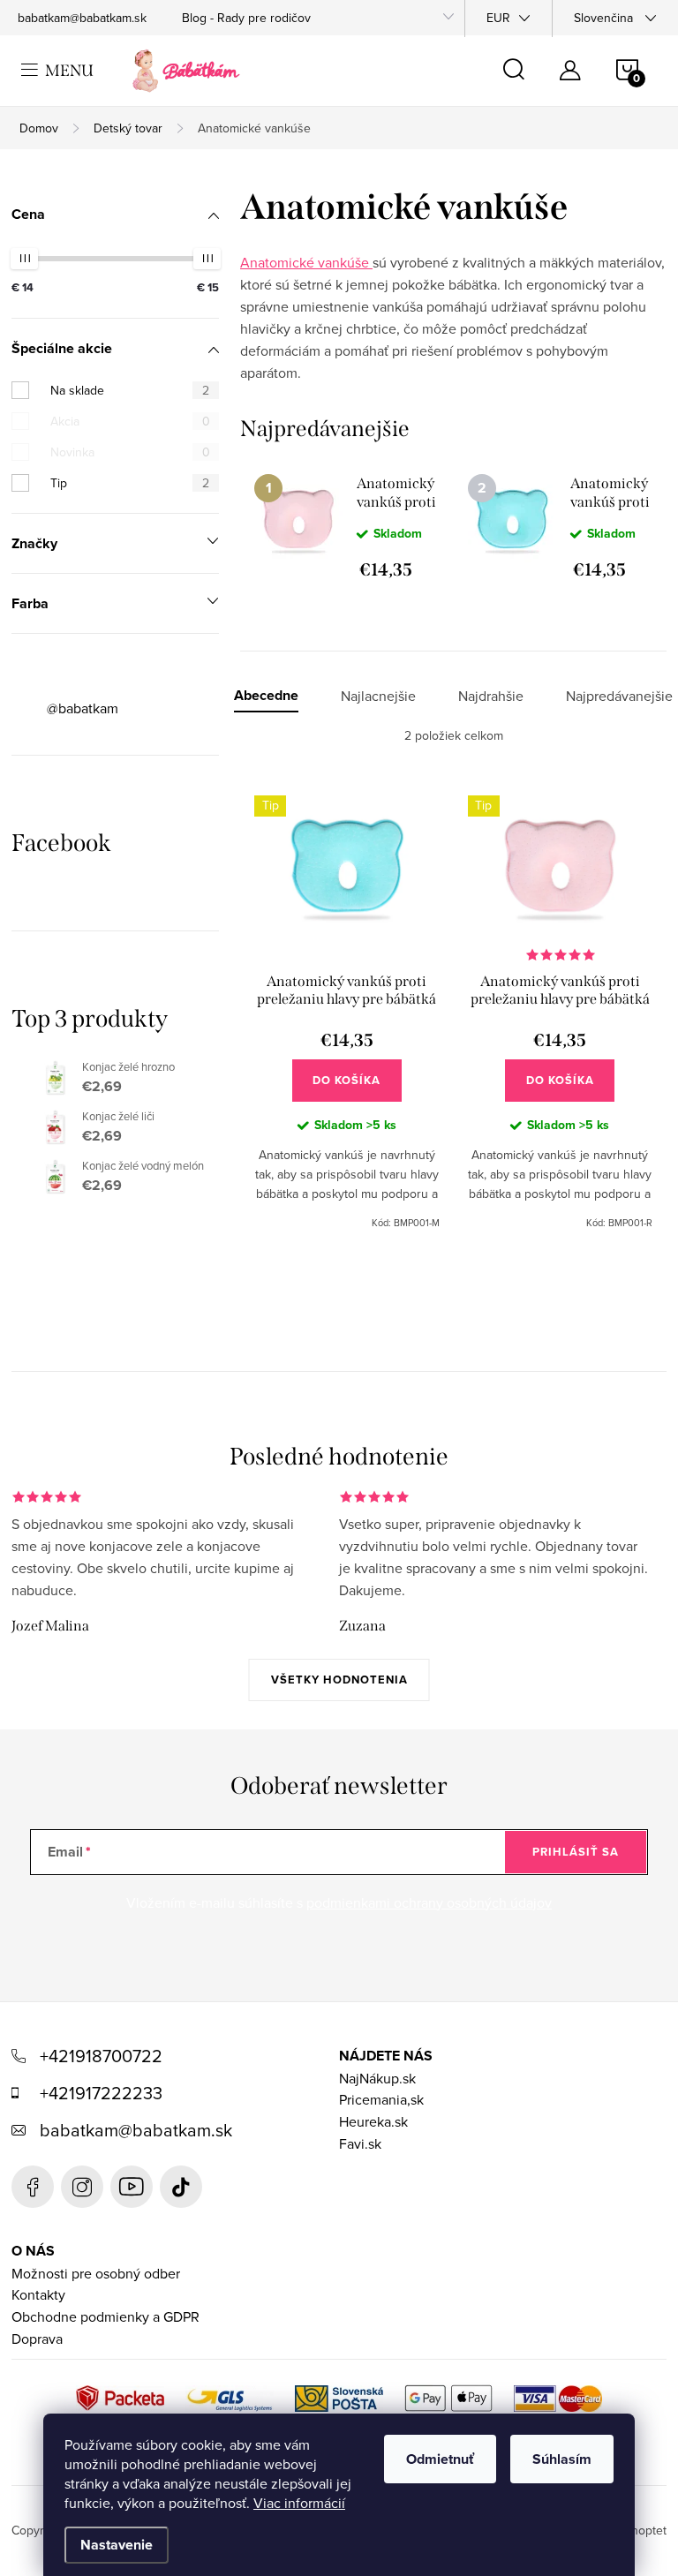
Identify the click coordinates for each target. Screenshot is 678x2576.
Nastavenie (117, 2545)
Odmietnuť (440, 2459)
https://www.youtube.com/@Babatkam (132, 2187)
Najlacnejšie (378, 696)
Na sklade (130, 390)
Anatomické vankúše (306, 262)
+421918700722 (101, 2056)
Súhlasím (562, 2459)
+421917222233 (101, 2093)
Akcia (130, 421)
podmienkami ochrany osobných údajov (429, 1902)
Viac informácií (299, 2503)
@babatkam (83, 708)
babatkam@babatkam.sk (82, 18)
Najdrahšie (491, 696)
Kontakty (38, 2294)
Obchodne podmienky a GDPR (105, 2316)
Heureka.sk (373, 2121)
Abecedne (266, 696)
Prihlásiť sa (576, 1852)
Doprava (37, 2339)
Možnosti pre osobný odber (96, 2273)
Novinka (130, 452)
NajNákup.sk (377, 2078)
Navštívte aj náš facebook (33, 2187)
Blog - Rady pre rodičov (246, 18)
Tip (130, 483)
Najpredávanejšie (619, 696)
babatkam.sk (82, 2187)
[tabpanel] (347, 526)
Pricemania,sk (381, 2099)
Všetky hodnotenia (339, 1680)
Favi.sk (360, 2143)
